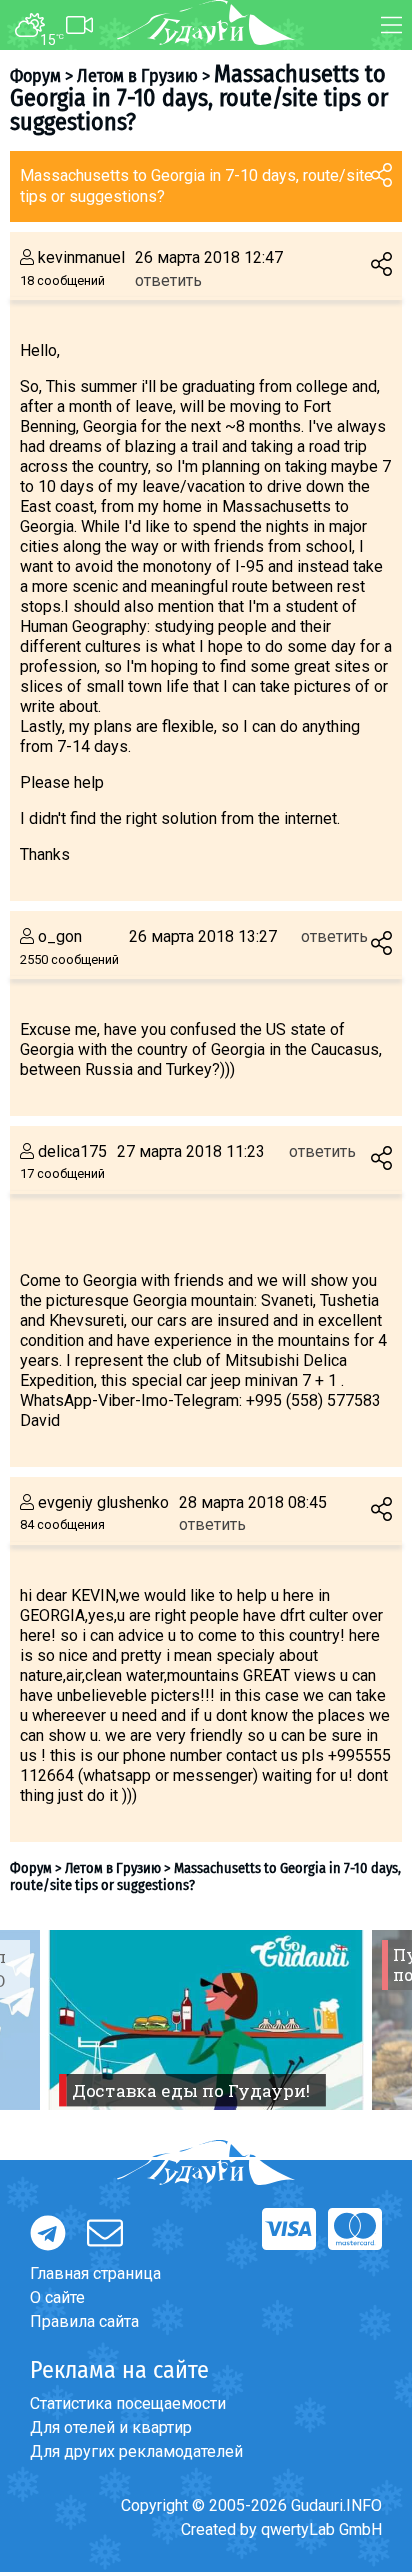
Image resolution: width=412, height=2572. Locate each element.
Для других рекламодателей (136, 2451)
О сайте (57, 2297)
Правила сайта (84, 2321)
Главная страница (95, 2273)
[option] (206, 2020)
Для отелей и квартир (111, 2427)
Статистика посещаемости (128, 2403)
